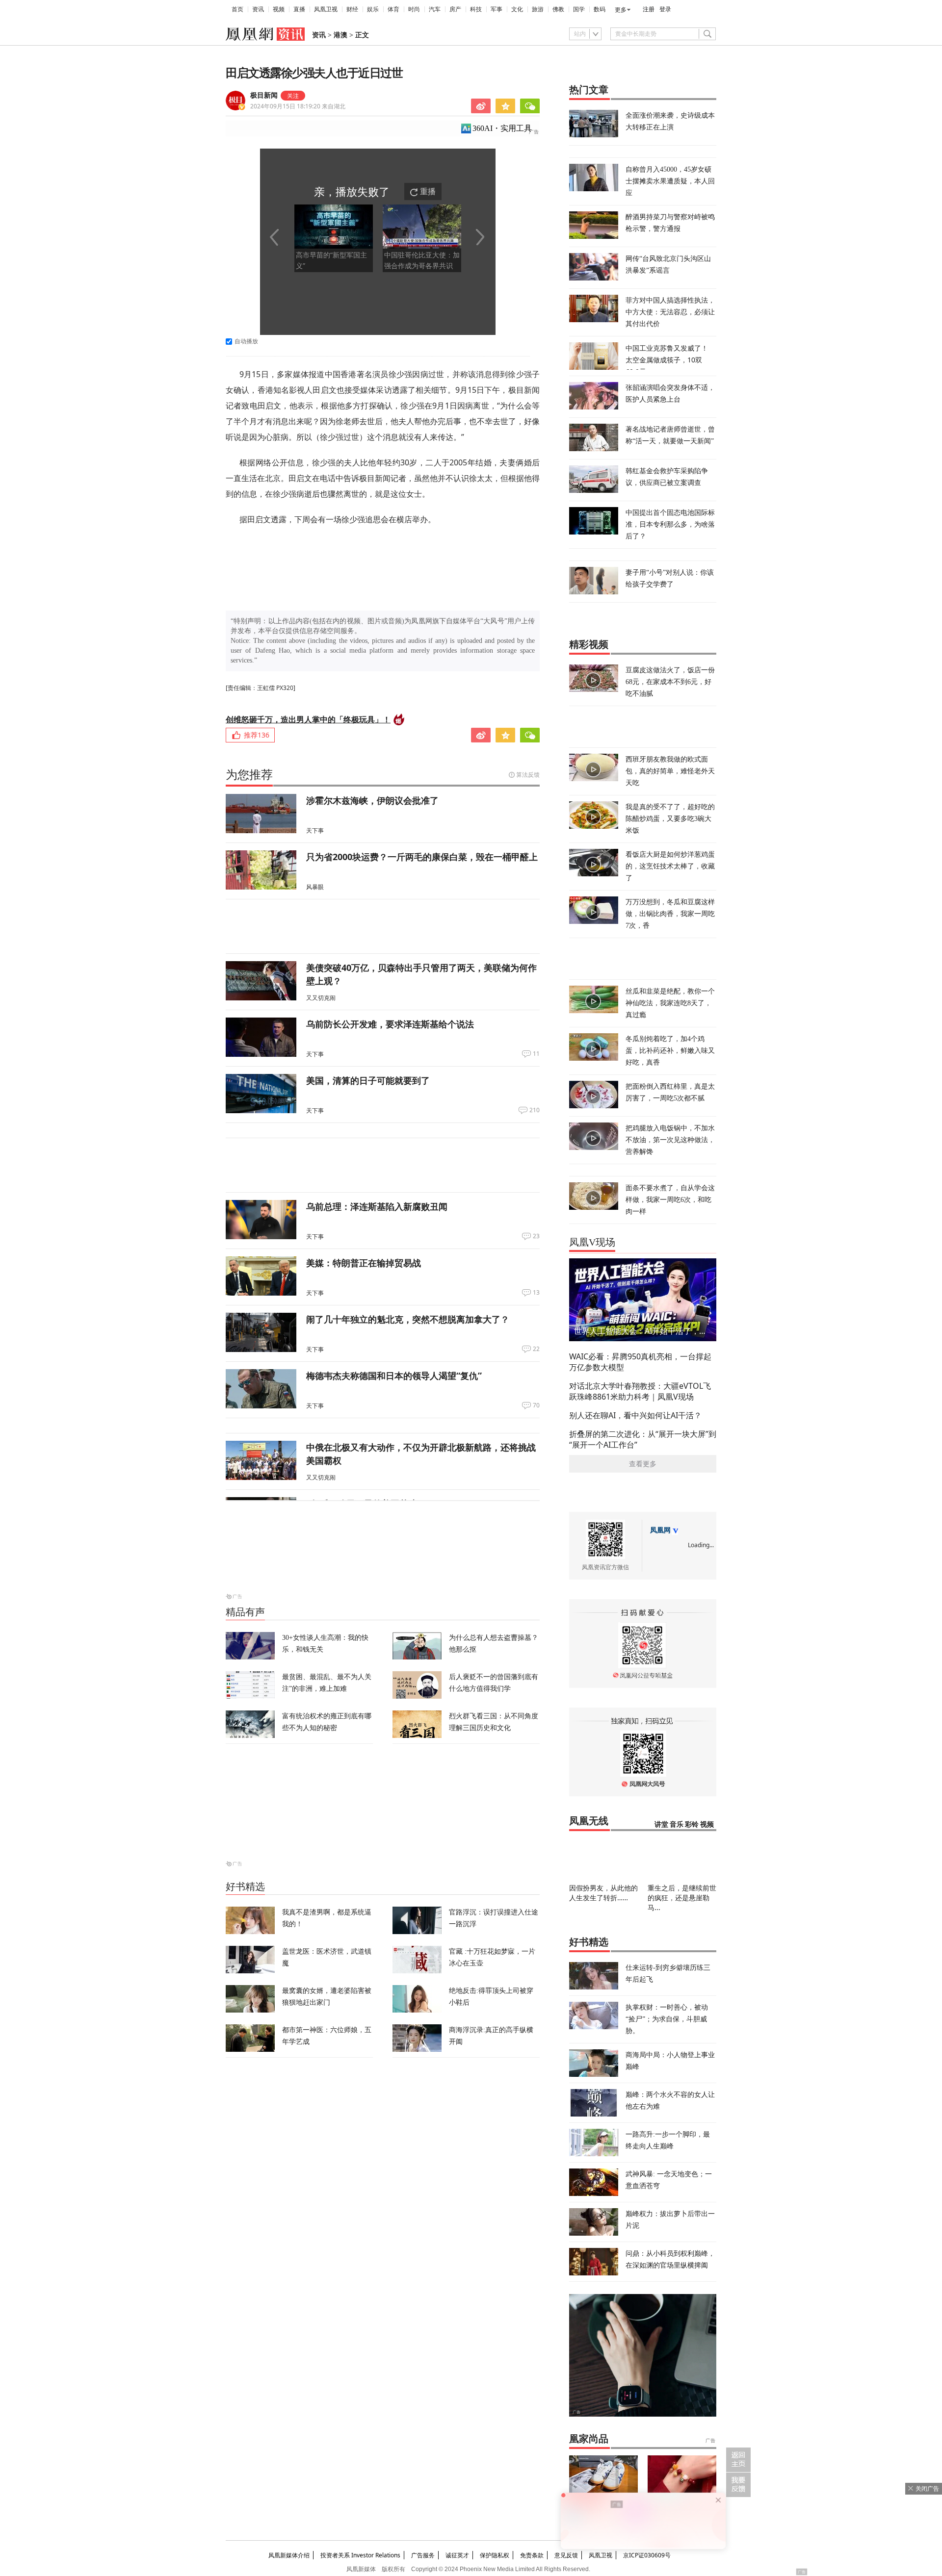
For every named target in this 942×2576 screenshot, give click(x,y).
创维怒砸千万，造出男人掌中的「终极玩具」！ (308, 719)
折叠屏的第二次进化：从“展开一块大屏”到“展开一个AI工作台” (643, 1439)
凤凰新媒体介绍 (289, 2555)
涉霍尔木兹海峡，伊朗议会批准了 (372, 800)
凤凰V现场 (592, 1242)
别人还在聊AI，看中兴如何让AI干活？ (635, 1415)
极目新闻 (264, 95)
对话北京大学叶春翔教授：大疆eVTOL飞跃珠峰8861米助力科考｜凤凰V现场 (640, 1391)
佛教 (558, 9)
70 (536, 1405)
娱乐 (373, 9)
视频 (279, 9)
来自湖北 (298, 106)
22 (536, 1349)
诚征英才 (457, 2555)
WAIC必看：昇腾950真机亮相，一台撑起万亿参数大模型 (640, 1362)
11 (536, 1054)
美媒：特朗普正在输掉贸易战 (364, 1263)
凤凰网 (660, 1530)
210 (535, 1110)
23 (536, 1236)
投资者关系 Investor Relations (360, 2555)
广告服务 (423, 2555)
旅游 (538, 9)
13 (536, 1293)
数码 (600, 9)
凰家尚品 (589, 2439)
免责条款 (532, 2555)
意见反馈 (566, 2555)
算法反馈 (528, 775)
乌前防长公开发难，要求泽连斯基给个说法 (390, 1024)
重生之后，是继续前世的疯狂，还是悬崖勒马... (682, 1898)
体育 (393, 9)
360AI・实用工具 (502, 128)
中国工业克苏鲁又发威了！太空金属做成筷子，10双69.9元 (667, 360)
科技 (476, 9)
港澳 (340, 35)
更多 (621, 10)
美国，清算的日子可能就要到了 (368, 1080)
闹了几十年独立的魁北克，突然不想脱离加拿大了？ (408, 1319)
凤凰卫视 (326, 9)
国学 (579, 9)
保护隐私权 (495, 2555)
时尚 (414, 9)
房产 (455, 9)
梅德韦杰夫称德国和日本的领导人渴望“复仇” (394, 1376)
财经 (352, 9)
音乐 (677, 1824)
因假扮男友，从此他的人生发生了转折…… (603, 1893)
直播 (299, 9)
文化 (517, 9)
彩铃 (692, 1824)
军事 (497, 9)
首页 (237, 9)
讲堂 (661, 1824)
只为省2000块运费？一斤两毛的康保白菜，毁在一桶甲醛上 (422, 857)
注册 (649, 9)
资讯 (258, 9)
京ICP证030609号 (647, 2555)
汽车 (435, 9)
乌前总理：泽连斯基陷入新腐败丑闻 (377, 1206)
